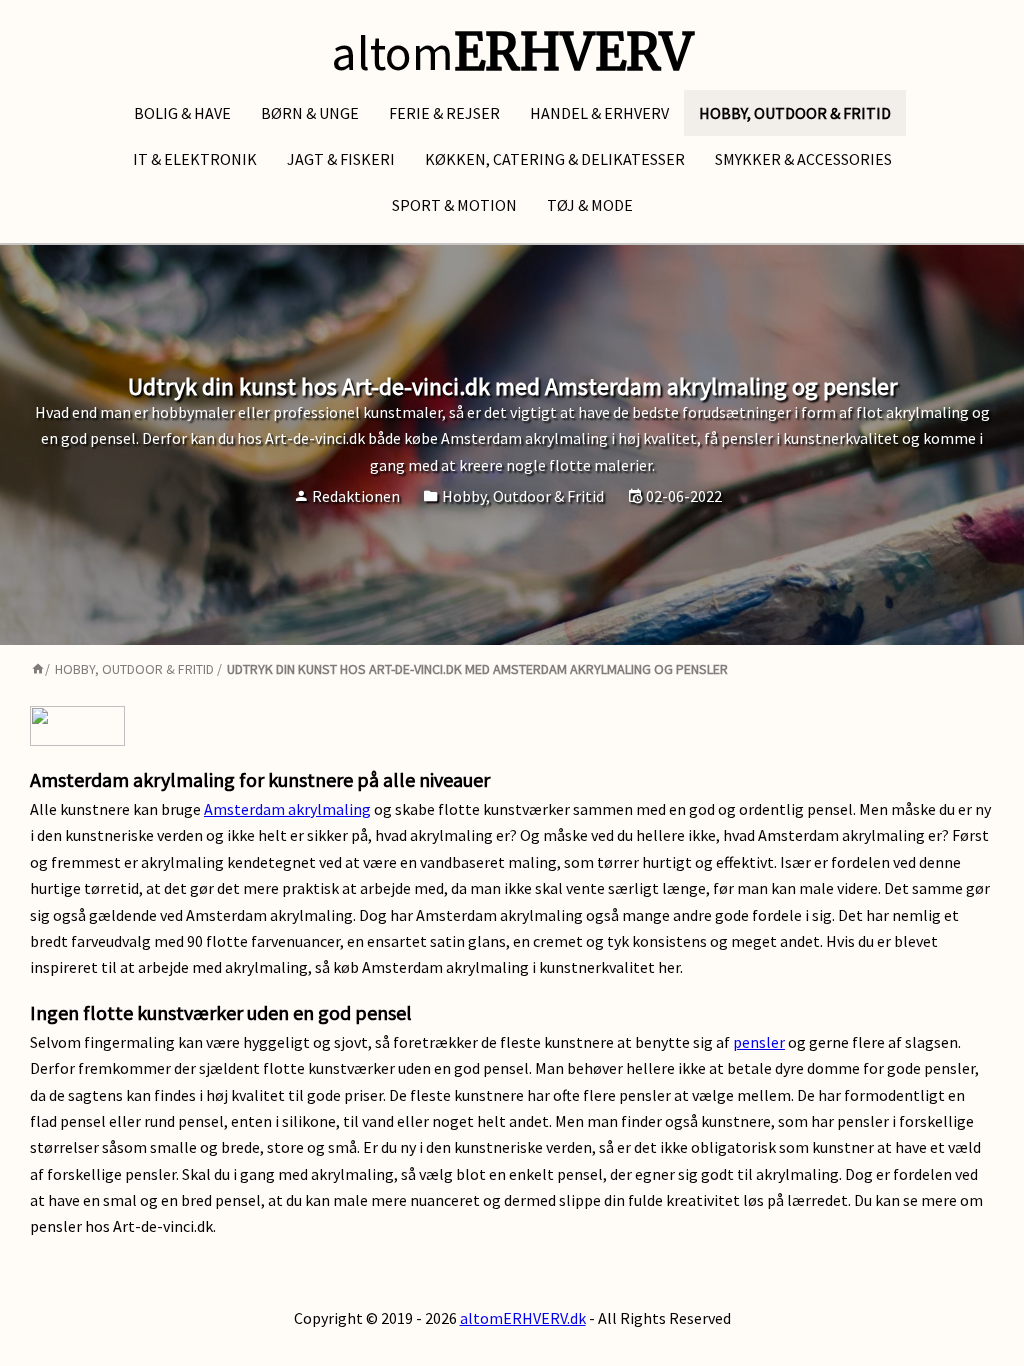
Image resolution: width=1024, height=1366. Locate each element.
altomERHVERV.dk (523, 1318)
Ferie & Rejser (444, 113)
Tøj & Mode (590, 205)
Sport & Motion (454, 205)
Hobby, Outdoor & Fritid (795, 113)
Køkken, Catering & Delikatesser (555, 159)
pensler (759, 1042)
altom (512, 52)
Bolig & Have (182, 113)
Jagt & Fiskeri (341, 159)
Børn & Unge (310, 113)
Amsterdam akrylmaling (287, 809)
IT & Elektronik (195, 159)
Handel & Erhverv (599, 113)
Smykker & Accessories (803, 159)
